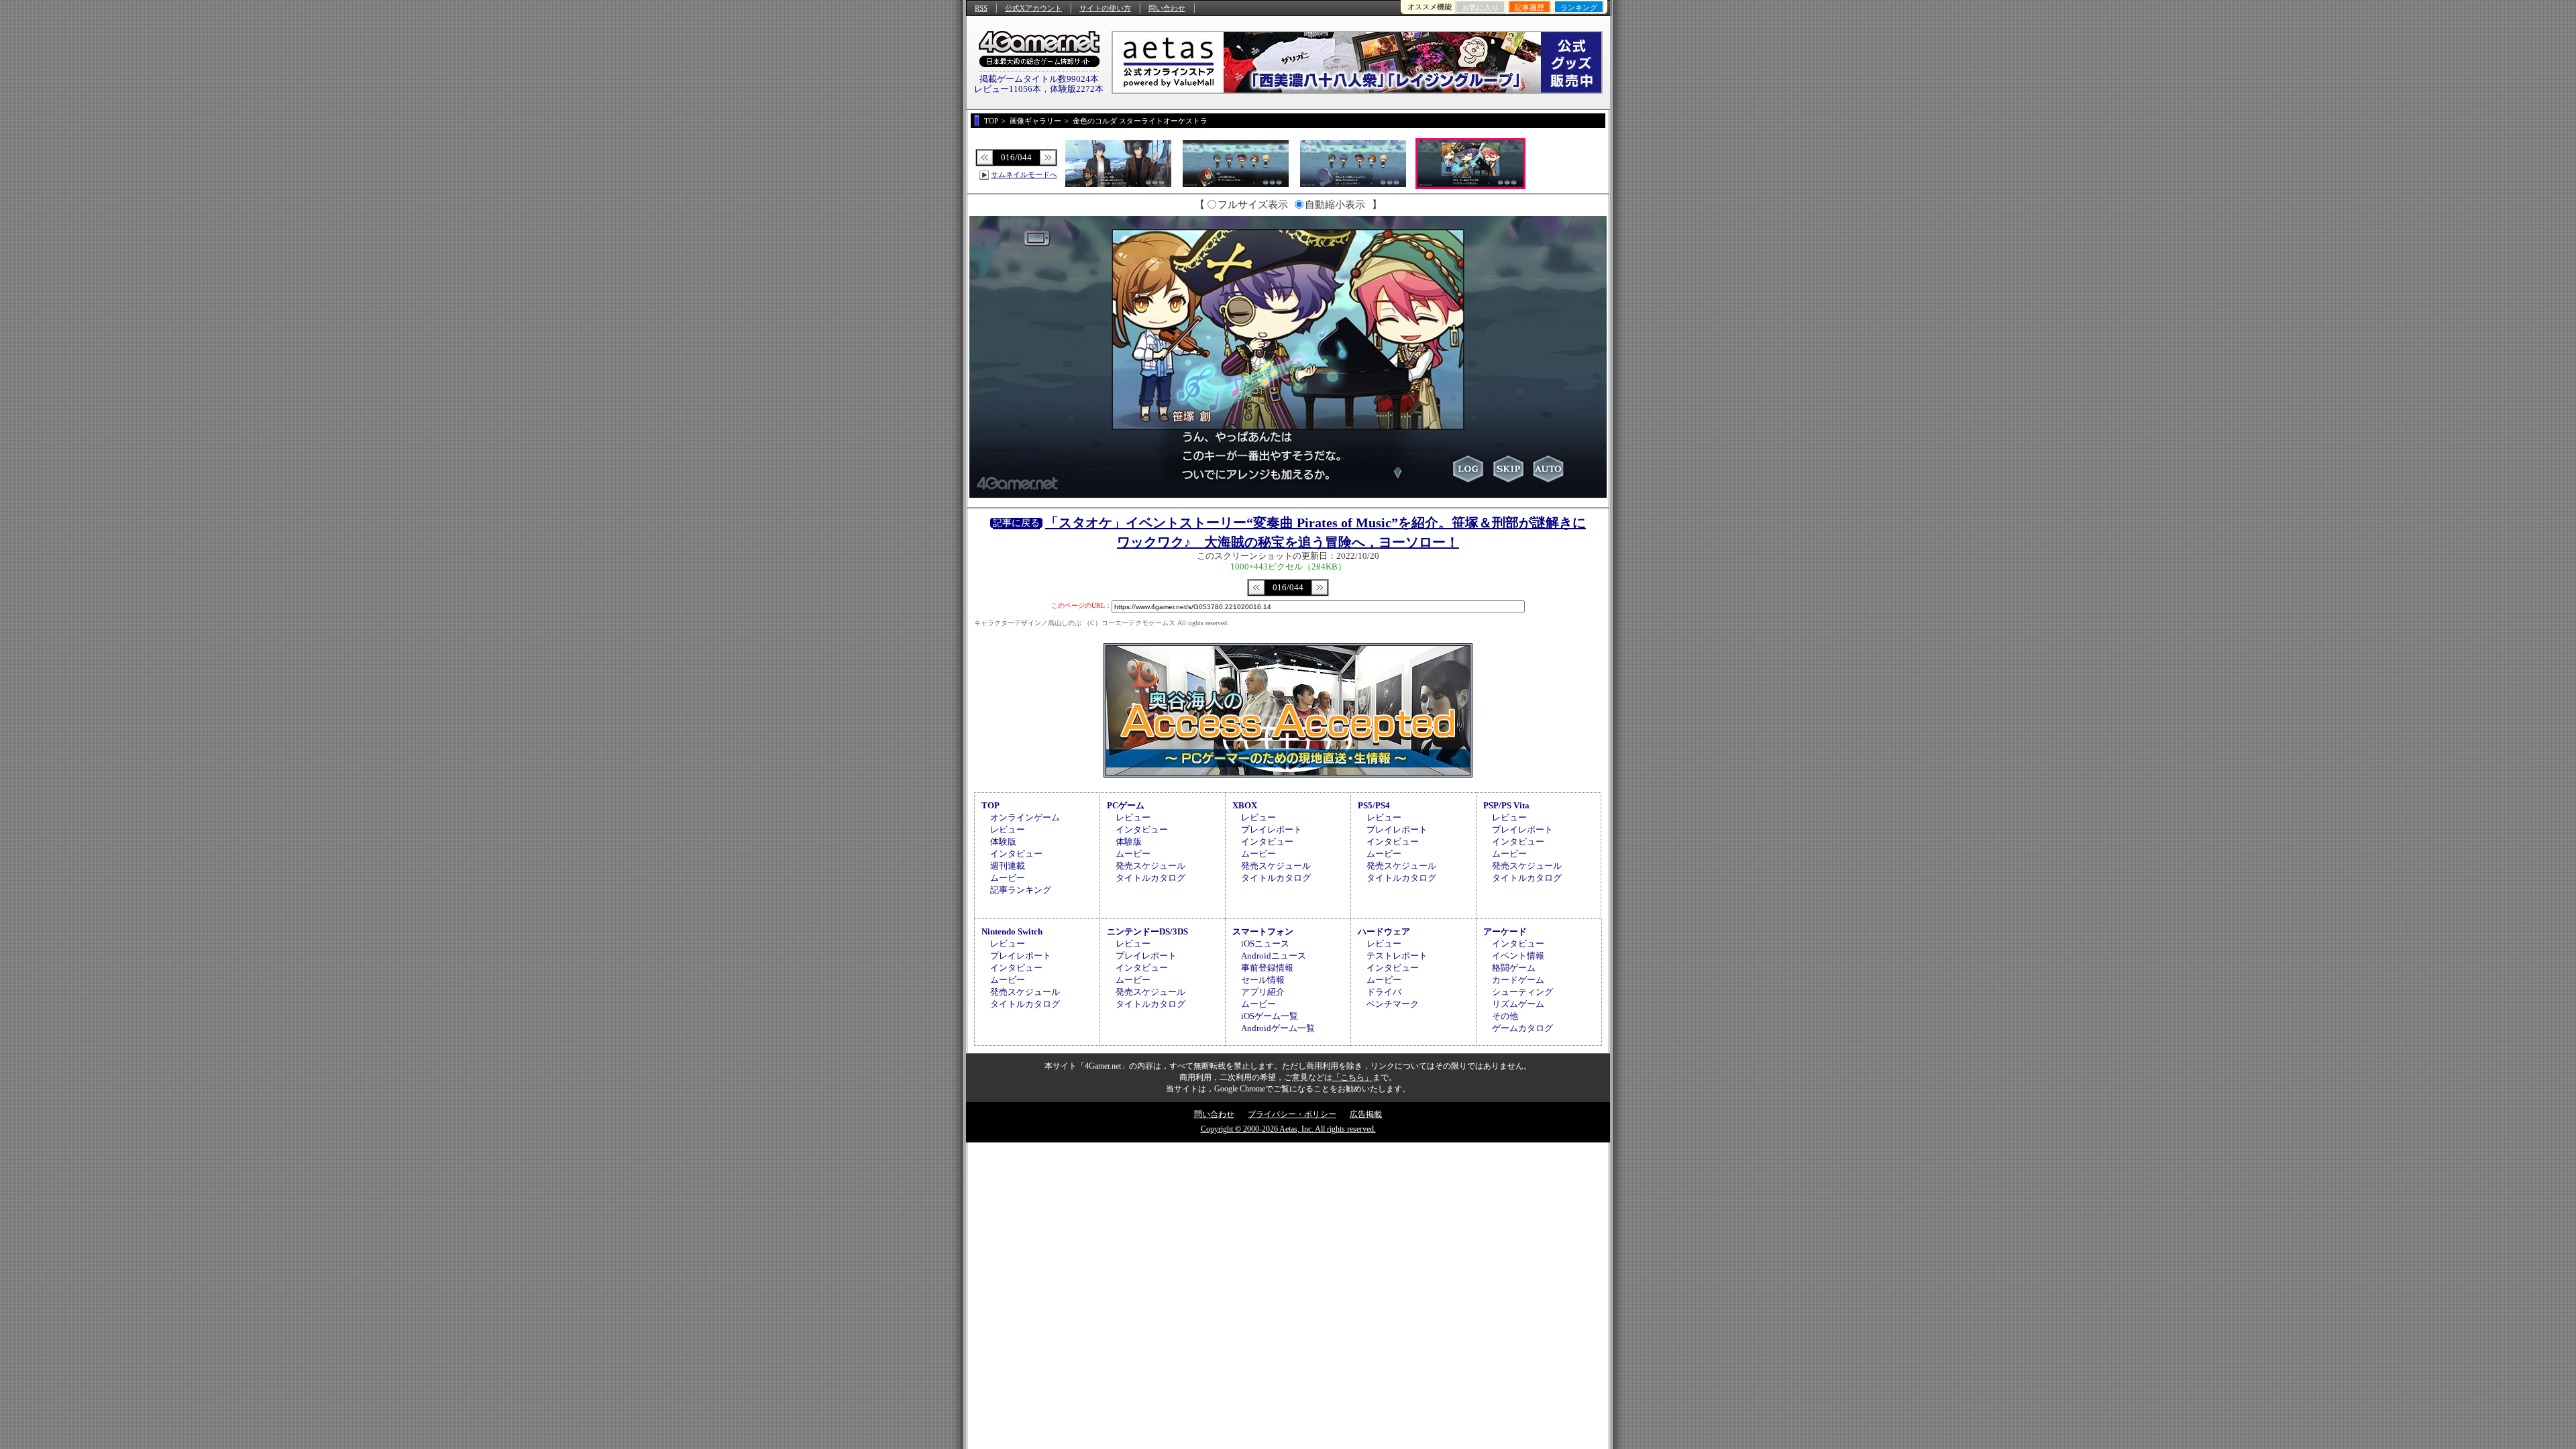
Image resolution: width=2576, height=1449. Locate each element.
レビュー (1008, 829)
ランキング (1579, 7)
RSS (981, 8)
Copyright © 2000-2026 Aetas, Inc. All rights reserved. (1288, 1129)
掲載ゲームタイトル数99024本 (1039, 79)
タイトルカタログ (1150, 878)
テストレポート (1397, 956)
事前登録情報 (1267, 968)
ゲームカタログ (1522, 1028)
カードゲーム (1518, 980)
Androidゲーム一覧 (1278, 1028)
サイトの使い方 (1105, 8)
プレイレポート (1272, 829)
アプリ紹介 (1263, 992)
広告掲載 (1366, 1114)
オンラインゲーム (1025, 817)
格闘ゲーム (1514, 968)
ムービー (1008, 878)
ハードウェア (1384, 931)
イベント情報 (1518, 956)
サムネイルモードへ (1024, 174)
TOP (990, 805)
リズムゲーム (1518, 1004)
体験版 (1003, 842)
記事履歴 (1529, 7)
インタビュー (1016, 854)
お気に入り (1480, 7)
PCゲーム (1126, 805)
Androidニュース (1274, 956)
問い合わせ (1167, 8)
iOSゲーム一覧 (1270, 1016)
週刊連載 (1008, 866)
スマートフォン (1263, 931)
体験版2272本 (1077, 89)
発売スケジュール (1150, 866)
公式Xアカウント (1033, 8)
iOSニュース (1265, 944)
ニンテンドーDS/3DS (1147, 931)
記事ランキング (1021, 890)
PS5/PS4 (1374, 805)
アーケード (1505, 931)
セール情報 (1263, 980)
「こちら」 (1352, 1077)
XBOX (1245, 805)
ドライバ (1384, 992)
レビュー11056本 (1008, 89)
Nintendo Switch (1012, 931)
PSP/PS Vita (1506, 805)
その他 (1505, 1016)
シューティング (1522, 992)
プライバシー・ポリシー (1292, 1114)
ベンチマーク (1393, 1004)
